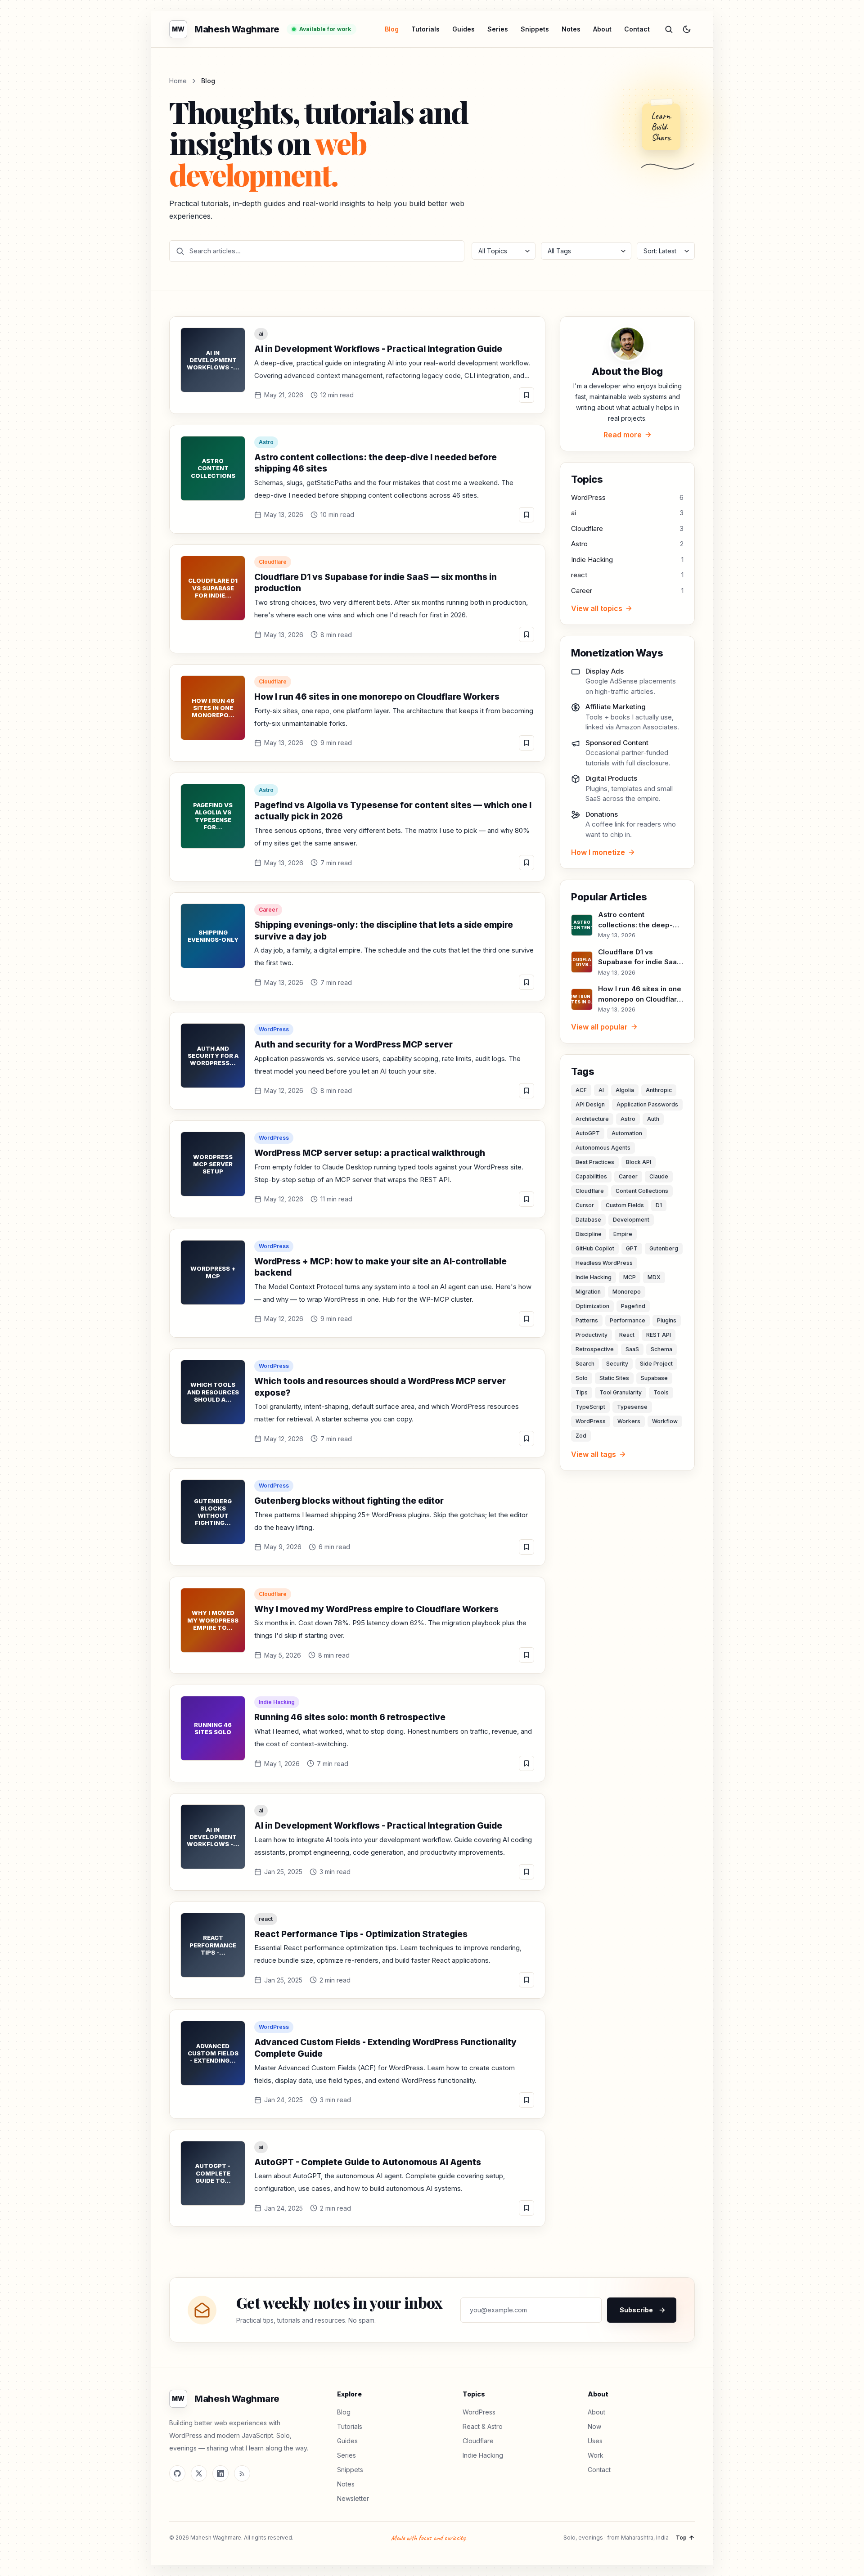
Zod (581, 1436)
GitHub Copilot (595, 1248)
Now (594, 2426)
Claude (659, 1176)
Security (617, 1364)
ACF (581, 1090)
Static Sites (614, 1378)
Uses (595, 2441)
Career (268, 910)
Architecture (592, 1119)
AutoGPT (588, 1133)
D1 (659, 1205)
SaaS (632, 1349)
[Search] (669, 29)
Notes (571, 29)
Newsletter (353, 2498)
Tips (582, 1392)
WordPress (274, 1029)
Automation (627, 1133)
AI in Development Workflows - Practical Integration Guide (378, 349)
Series (498, 29)
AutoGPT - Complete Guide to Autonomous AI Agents (368, 2162)
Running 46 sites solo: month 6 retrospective (350, 1717)
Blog (392, 29)
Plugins (667, 1320)
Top (681, 2538)
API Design (590, 1104)
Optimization (592, 1306)
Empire (623, 1234)
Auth (653, 1119)
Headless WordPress (604, 1263)
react (266, 1919)
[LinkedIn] (220, 2473)
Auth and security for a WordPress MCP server (353, 1045)
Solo (582, 1378)
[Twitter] (199, 2473)
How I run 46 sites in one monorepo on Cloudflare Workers (377, 697)
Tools (661, 1392)
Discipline (589, 1234)
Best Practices (595, 1162)
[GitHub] (177, 2473)
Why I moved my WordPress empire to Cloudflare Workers (376, 1609)
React (627, 1335)
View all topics (597, 608)
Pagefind (633, 1306)
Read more (623, 435)
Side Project (656, 1364)
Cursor (585, 1205)
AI (601, 1090)
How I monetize (598, 852)
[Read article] (526, 395)
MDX (654, 1277)
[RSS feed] (242, 2473)
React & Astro (483, 2426)
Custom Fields (625, 1205)
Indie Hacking (277, 1702)
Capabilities (591, 1176)
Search (585, 1364)
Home (178, 81)
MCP (630, 1277)
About (602, 29)
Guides (463, 29)
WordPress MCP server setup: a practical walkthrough (370, 1153)
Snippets (535, 29)
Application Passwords (647, 1104)
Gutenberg (664, 1248)
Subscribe (636, 2310)
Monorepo (627, 1292)
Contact (637, 29)
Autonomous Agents (603, 1148)
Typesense (632, 1407)
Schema (661, 1349)
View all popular (599, 1027)
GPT (632, 1248)
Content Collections (642, 1191)
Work (596, 2455)
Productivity (592, 1335)
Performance (628, 1320)
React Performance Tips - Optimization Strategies (361, 1934)
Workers (629, 1421)
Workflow (665, 1421)
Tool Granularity (621, 1392)
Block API (639, 1162)
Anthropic (659, 1090)
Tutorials (425, 29)
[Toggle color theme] (687, 29)
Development (631, 1220)
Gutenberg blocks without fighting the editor (349, 1501)
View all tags (594, 1454)
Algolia (625, 1090)
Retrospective (595, 1349)
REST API (659, 1335)
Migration (588, 1292)
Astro (266, 442)
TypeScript (590, 1407)
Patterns (587, 1320)
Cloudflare (273, 562)
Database (588, 1220)
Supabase (654, 1378)
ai (261, 334)
